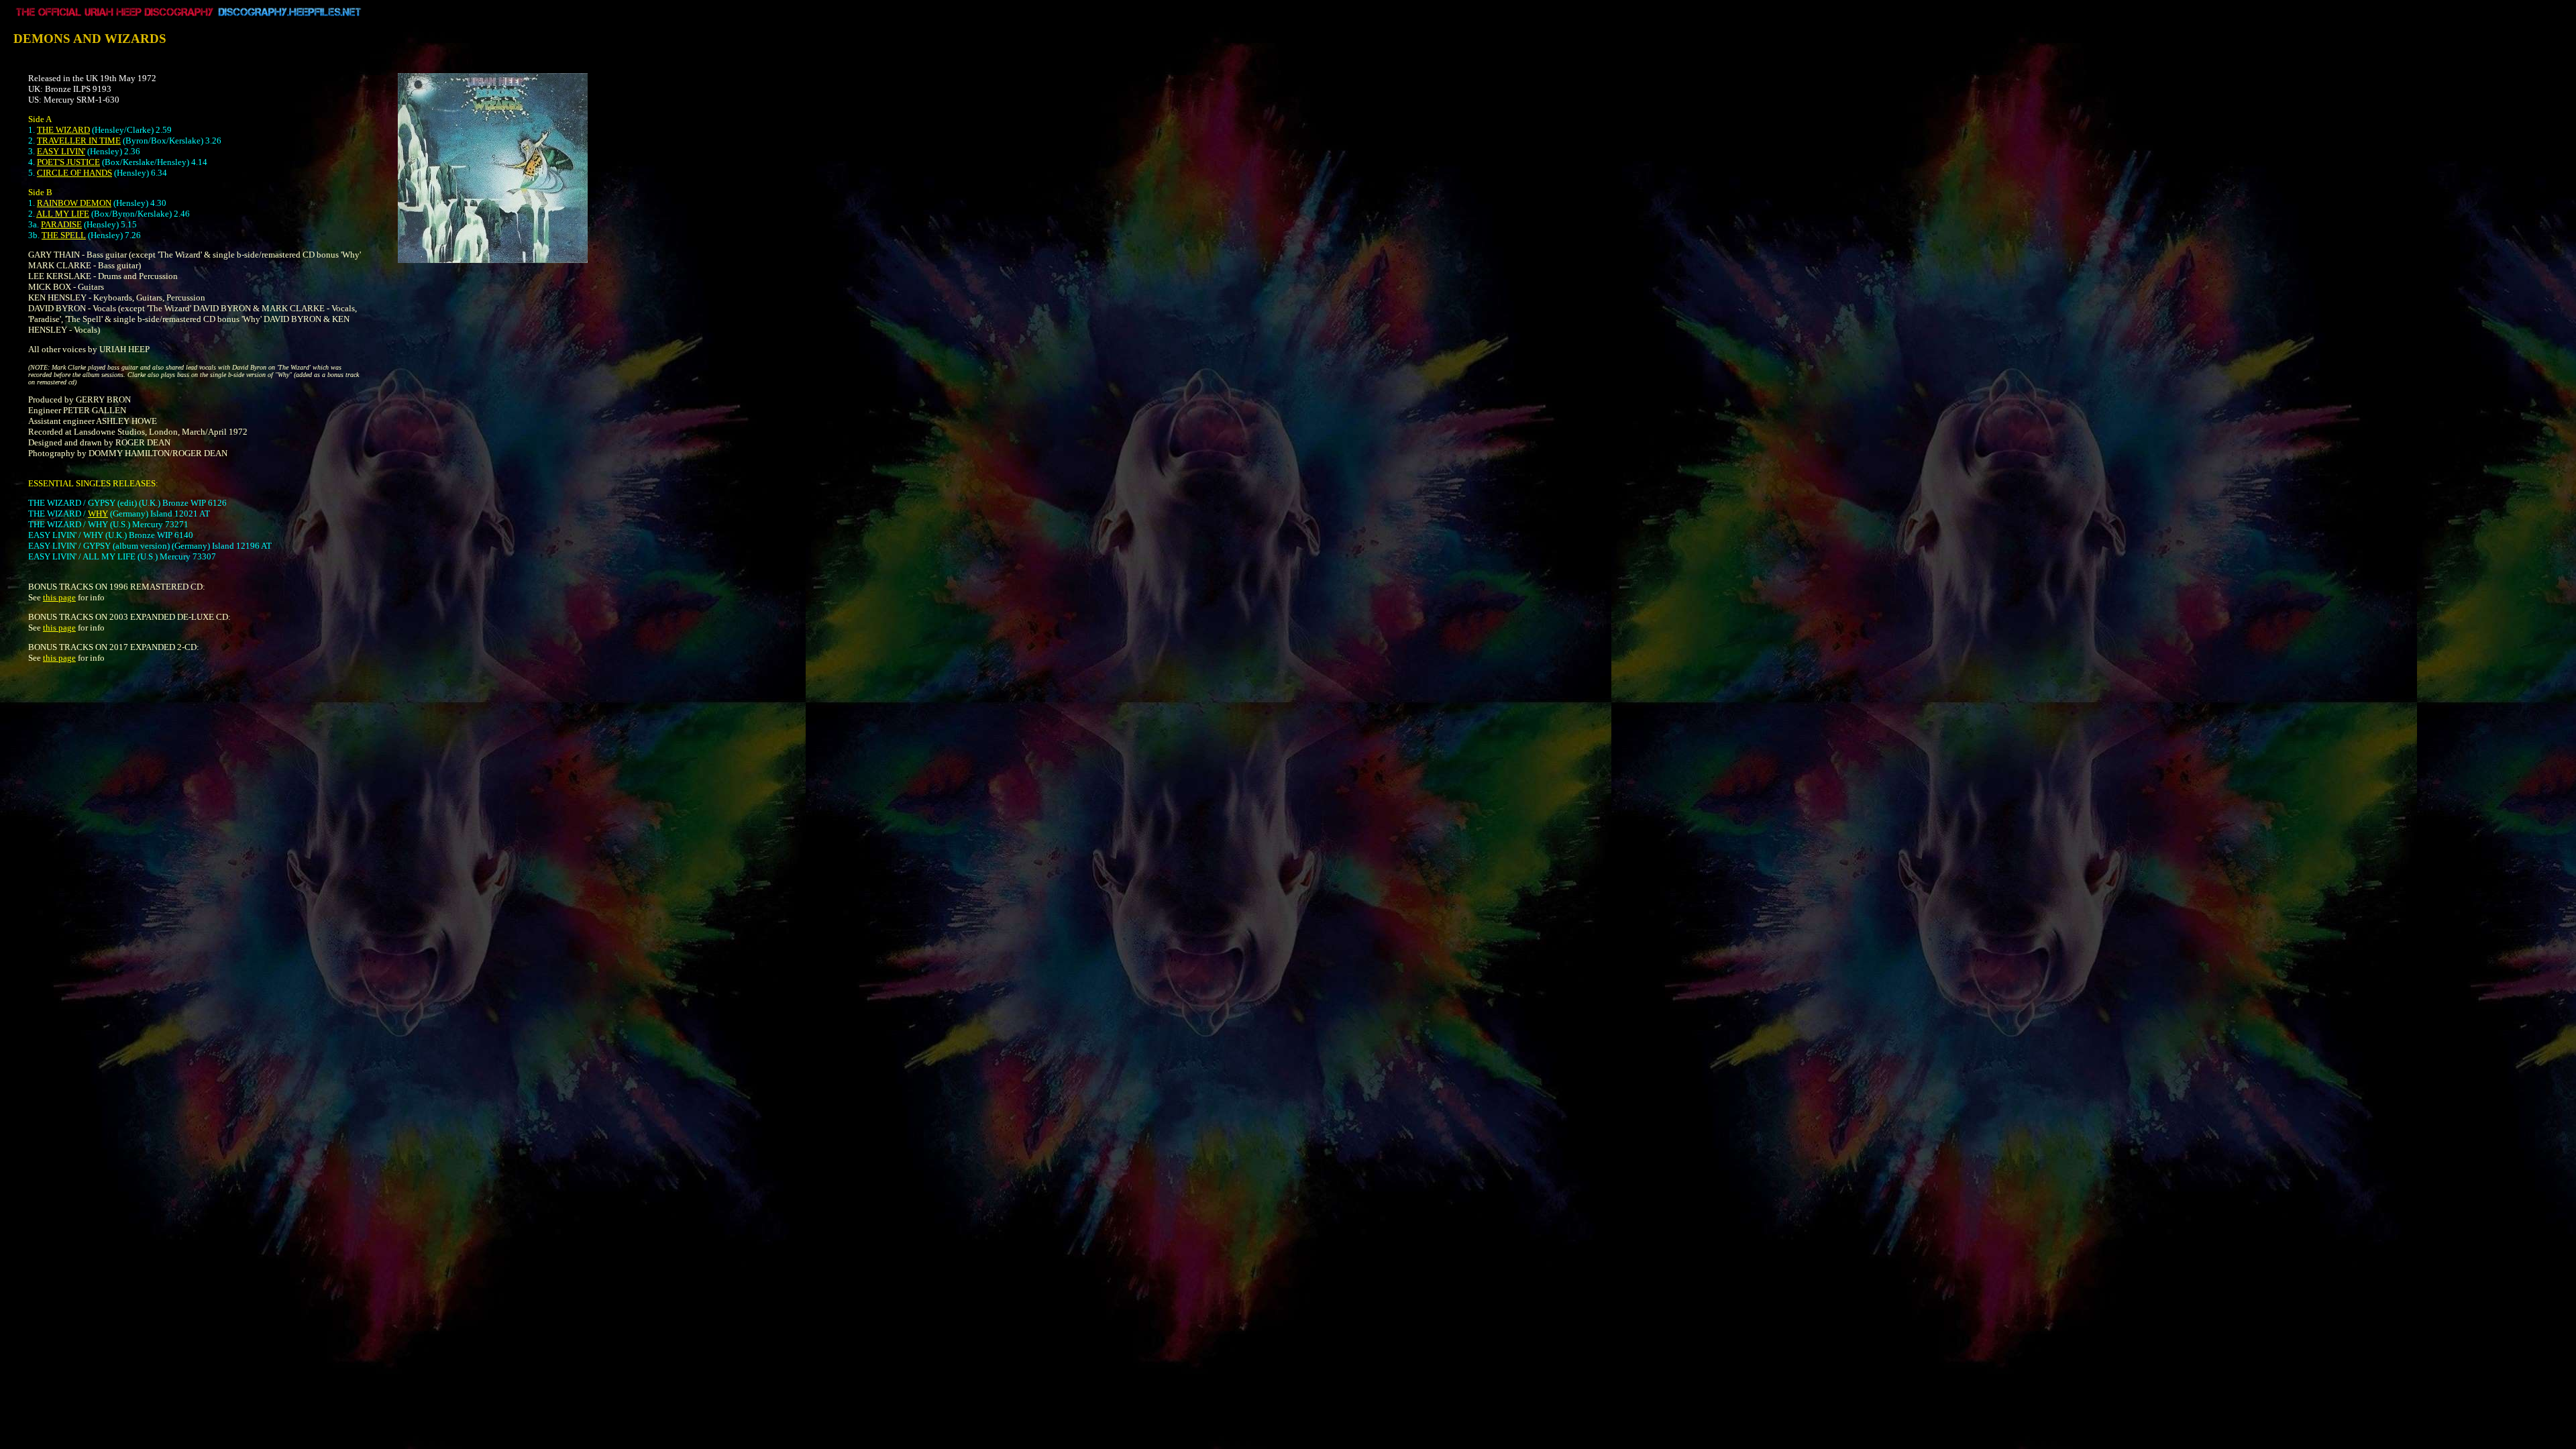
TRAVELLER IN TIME (79, 141)
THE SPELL (64, 235)
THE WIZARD (63, 130)
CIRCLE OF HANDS (74, 173)
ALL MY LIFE (63, 214)
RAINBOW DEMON (74, 203)
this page (59, 597)
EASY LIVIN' (61, 151)
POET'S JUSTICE (68, 162)
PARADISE (61, 224)
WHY (98, 514)
